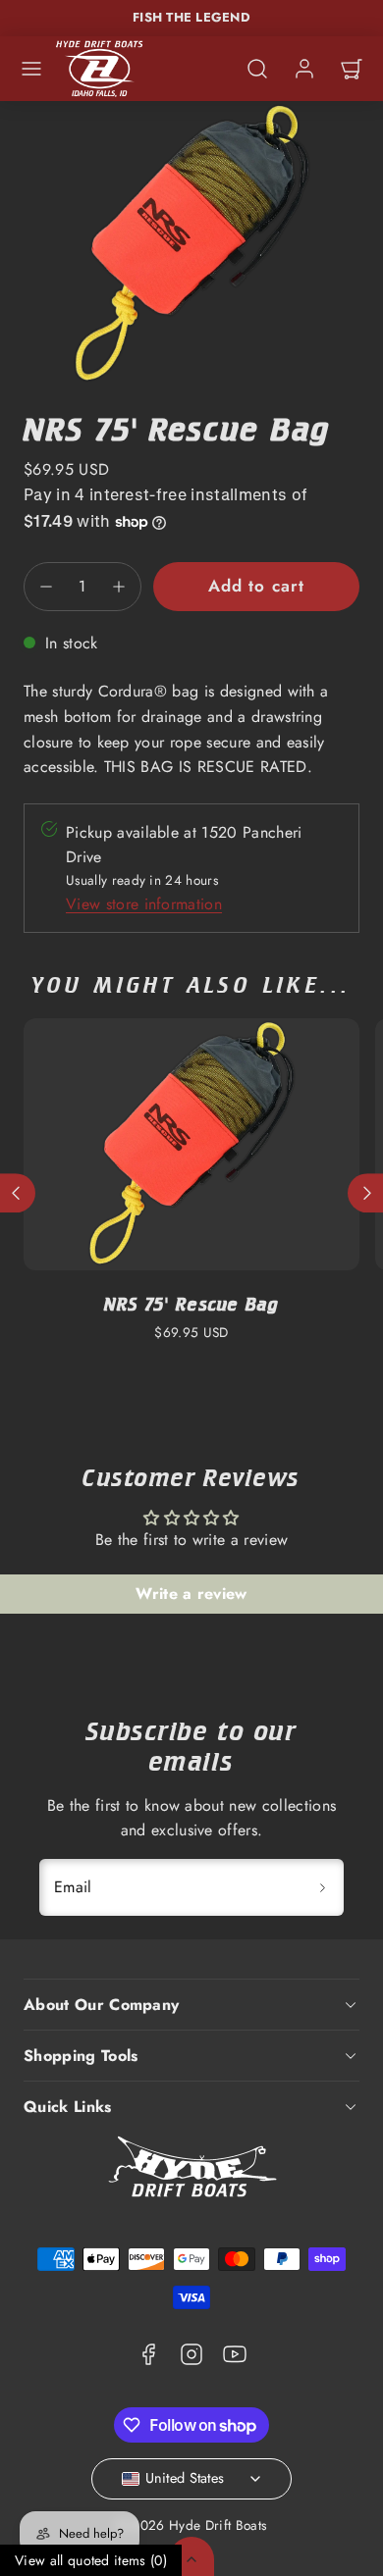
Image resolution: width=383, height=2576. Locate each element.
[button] (31, 69)
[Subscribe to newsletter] (322, 1887)
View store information (144, 904)
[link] (304, 69)
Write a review (191, 1594)
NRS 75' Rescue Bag (191, 1304)
